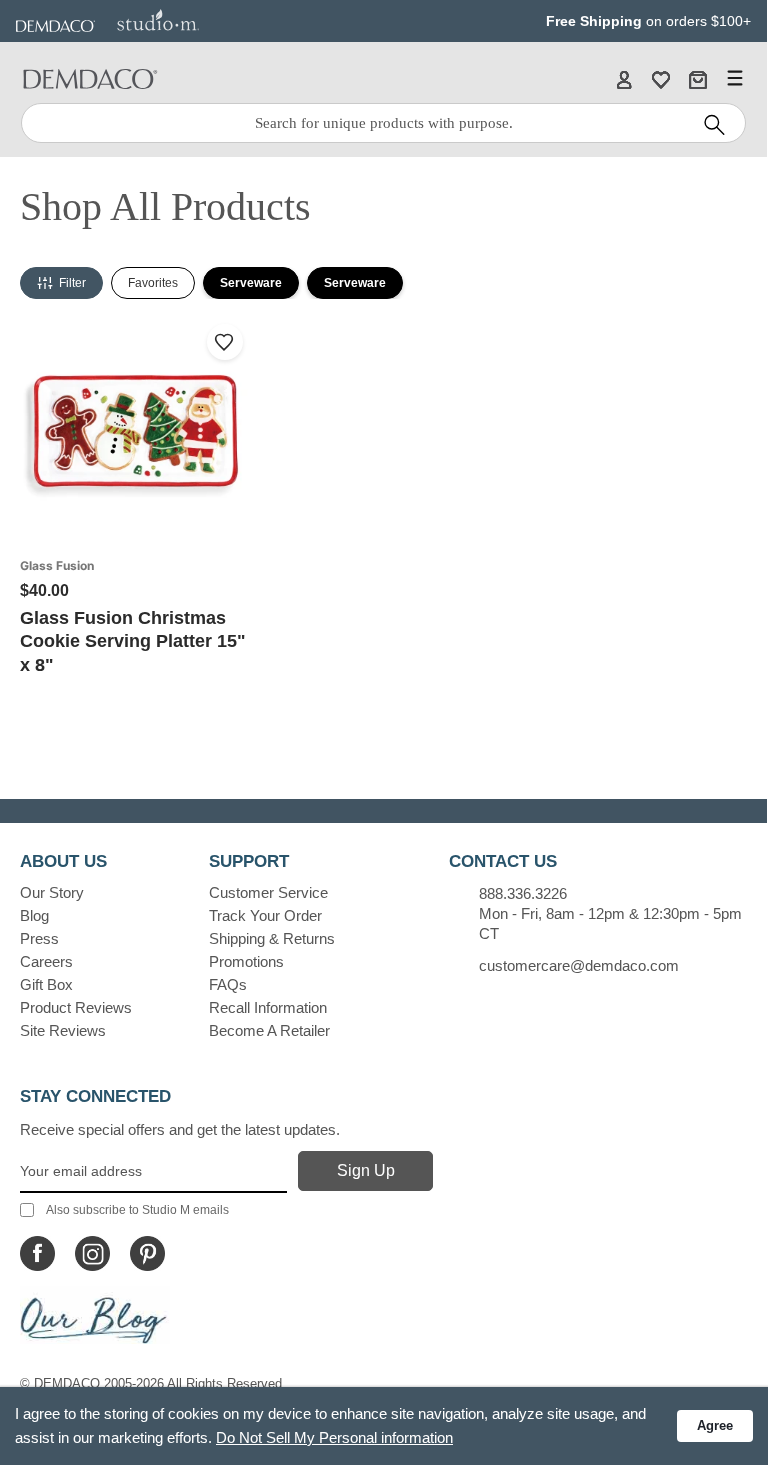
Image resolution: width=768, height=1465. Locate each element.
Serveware (251, 283)
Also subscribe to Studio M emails (137, 1210)
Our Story (52, 892)
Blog (34, 915)
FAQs (228, 984)
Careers (46, 961)
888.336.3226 (523, 893)
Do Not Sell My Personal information (334, 1437)
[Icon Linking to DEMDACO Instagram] (92, 1253)
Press (39, 938)
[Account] (624, 79)
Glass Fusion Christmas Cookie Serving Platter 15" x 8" (133, 641)
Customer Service (268, 892)
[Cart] (698, 79)
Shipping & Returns (272, 938)
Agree (715, 1425)
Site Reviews (63, 1030)
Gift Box (46, 984)
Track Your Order (265, 915)
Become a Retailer (269, 1030)
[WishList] (661, 79)
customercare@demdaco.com (579, 965)
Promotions (246, 961)
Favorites (153, 283)
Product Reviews (76, 1007)
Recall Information (268, 1007)
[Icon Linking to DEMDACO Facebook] (37, 1253)
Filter (72, 283)
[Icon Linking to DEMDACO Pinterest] (147, 1253)
